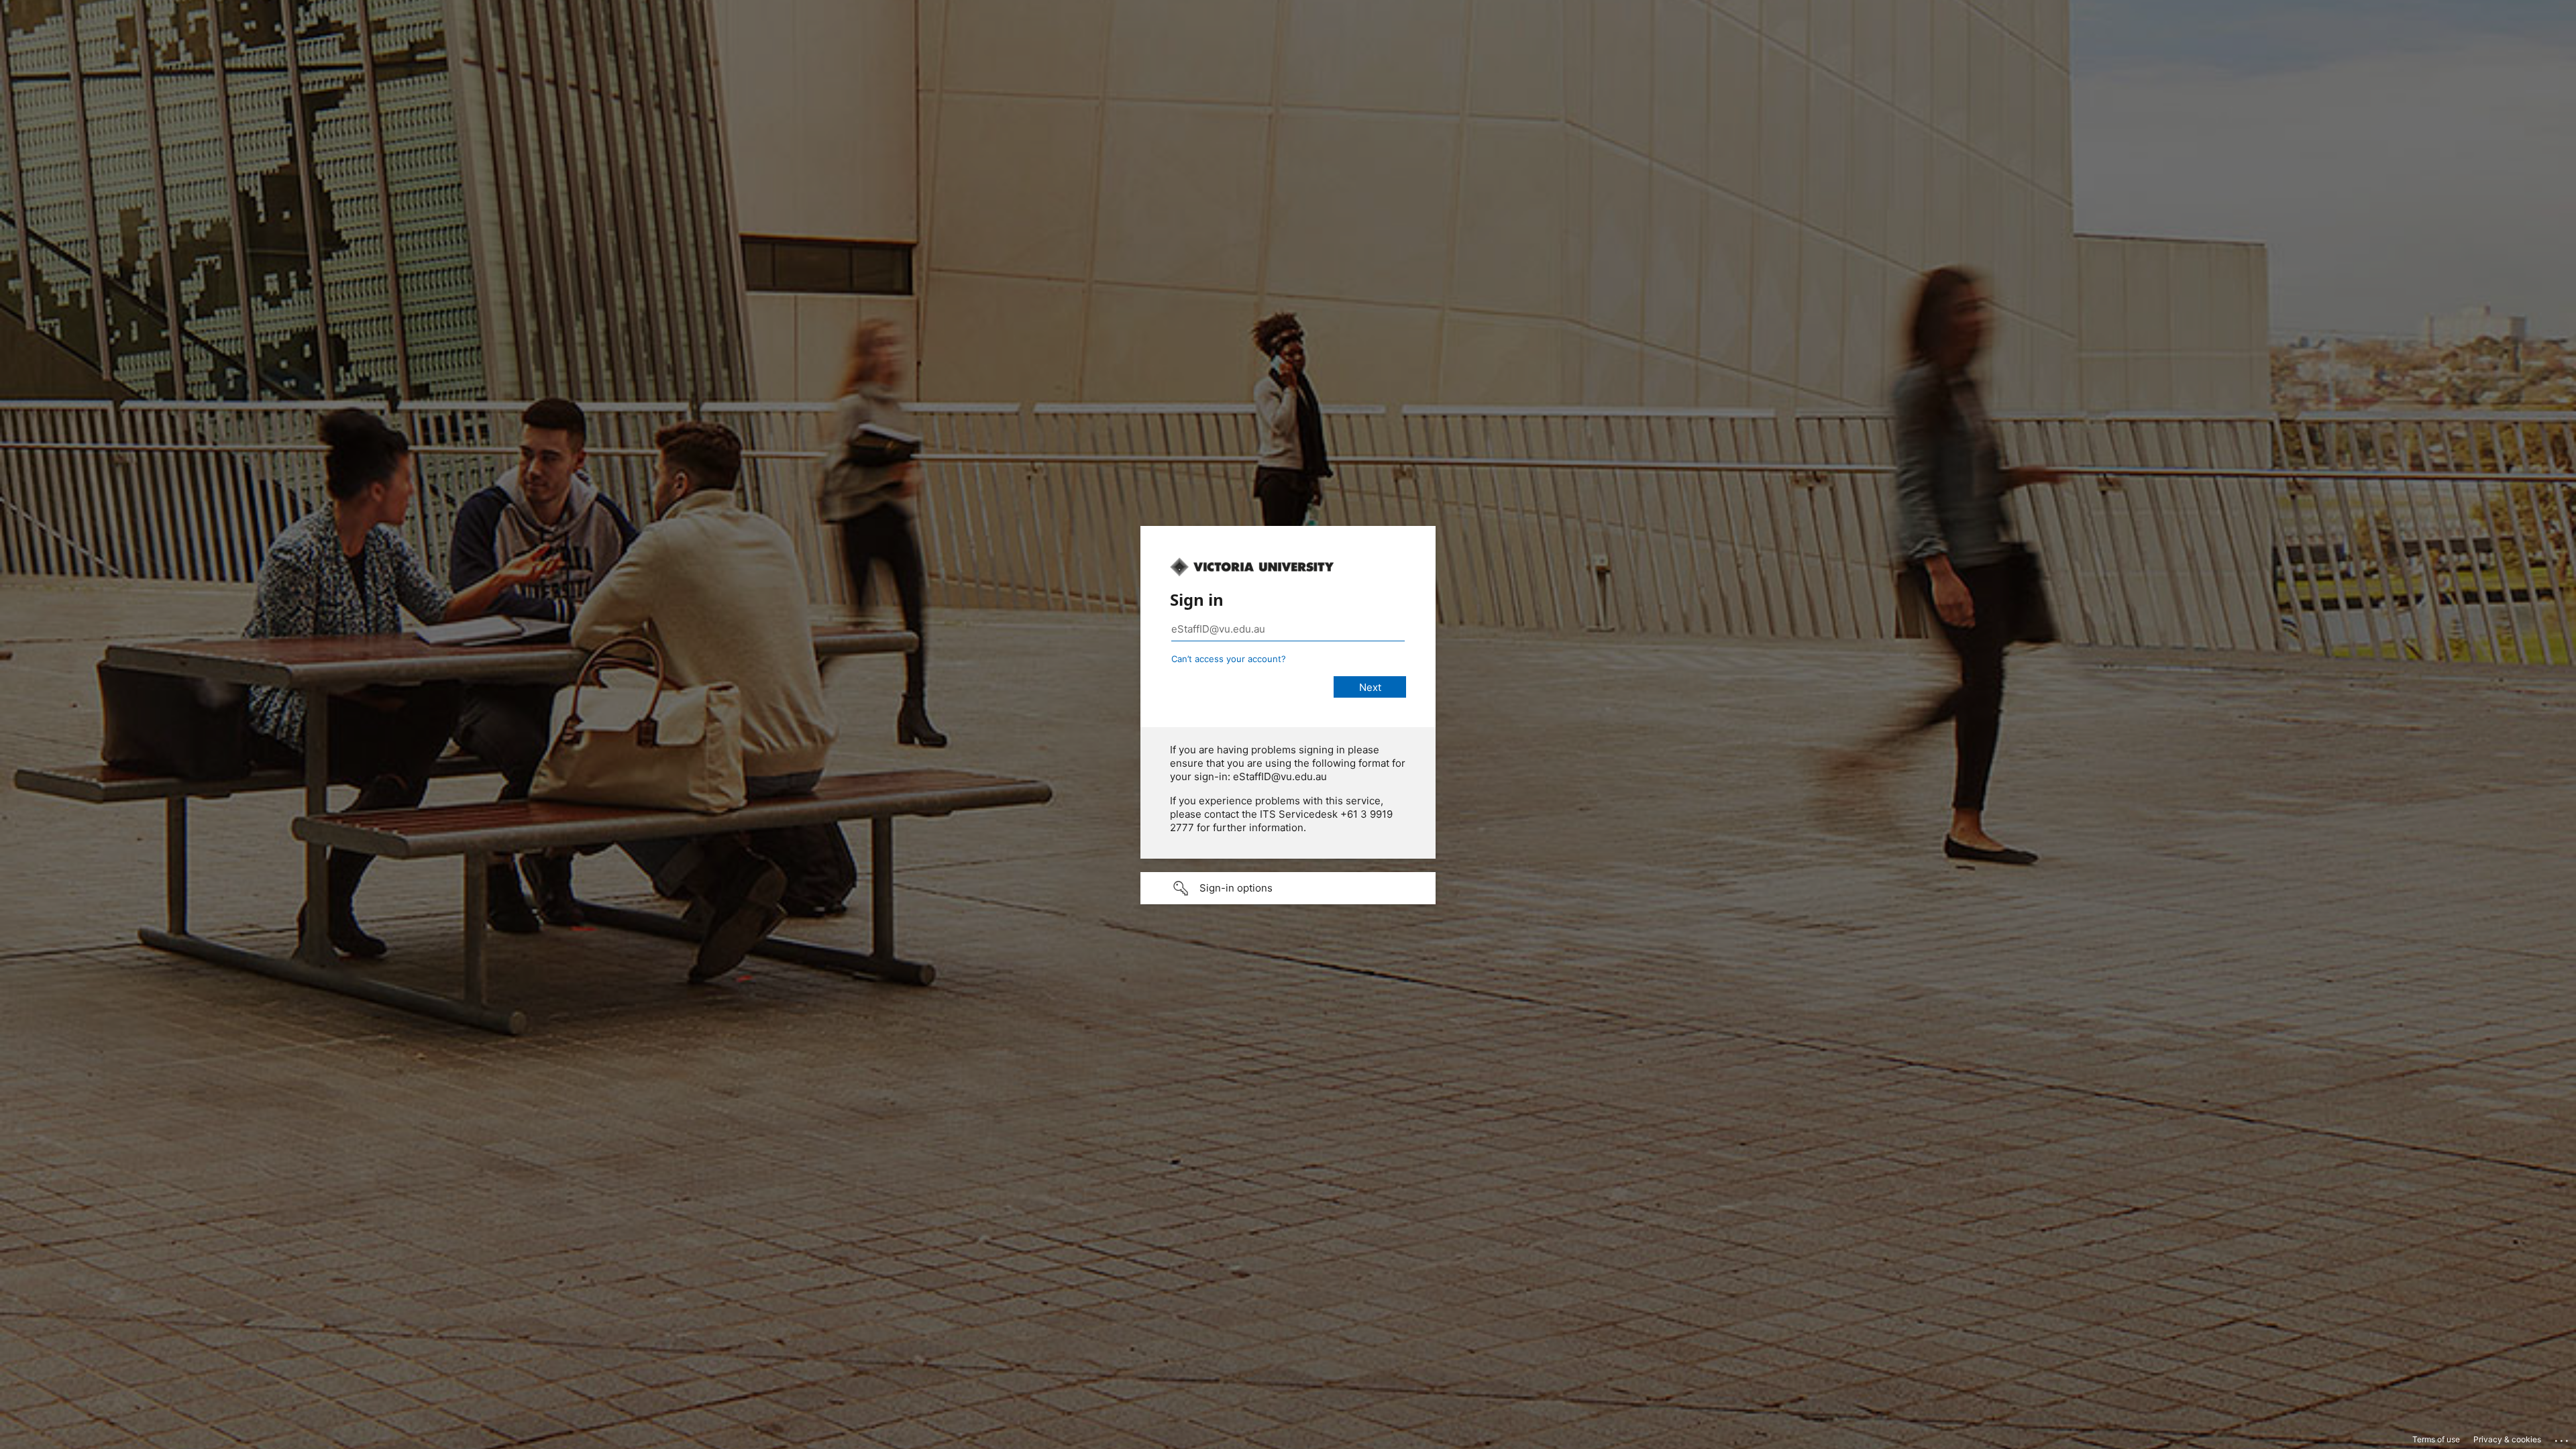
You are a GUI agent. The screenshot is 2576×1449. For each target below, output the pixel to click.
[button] (1288, 888)
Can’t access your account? (1229, 659)
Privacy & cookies (2507, 1439)
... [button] (2563, 1438)
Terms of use (2436, 1439)
